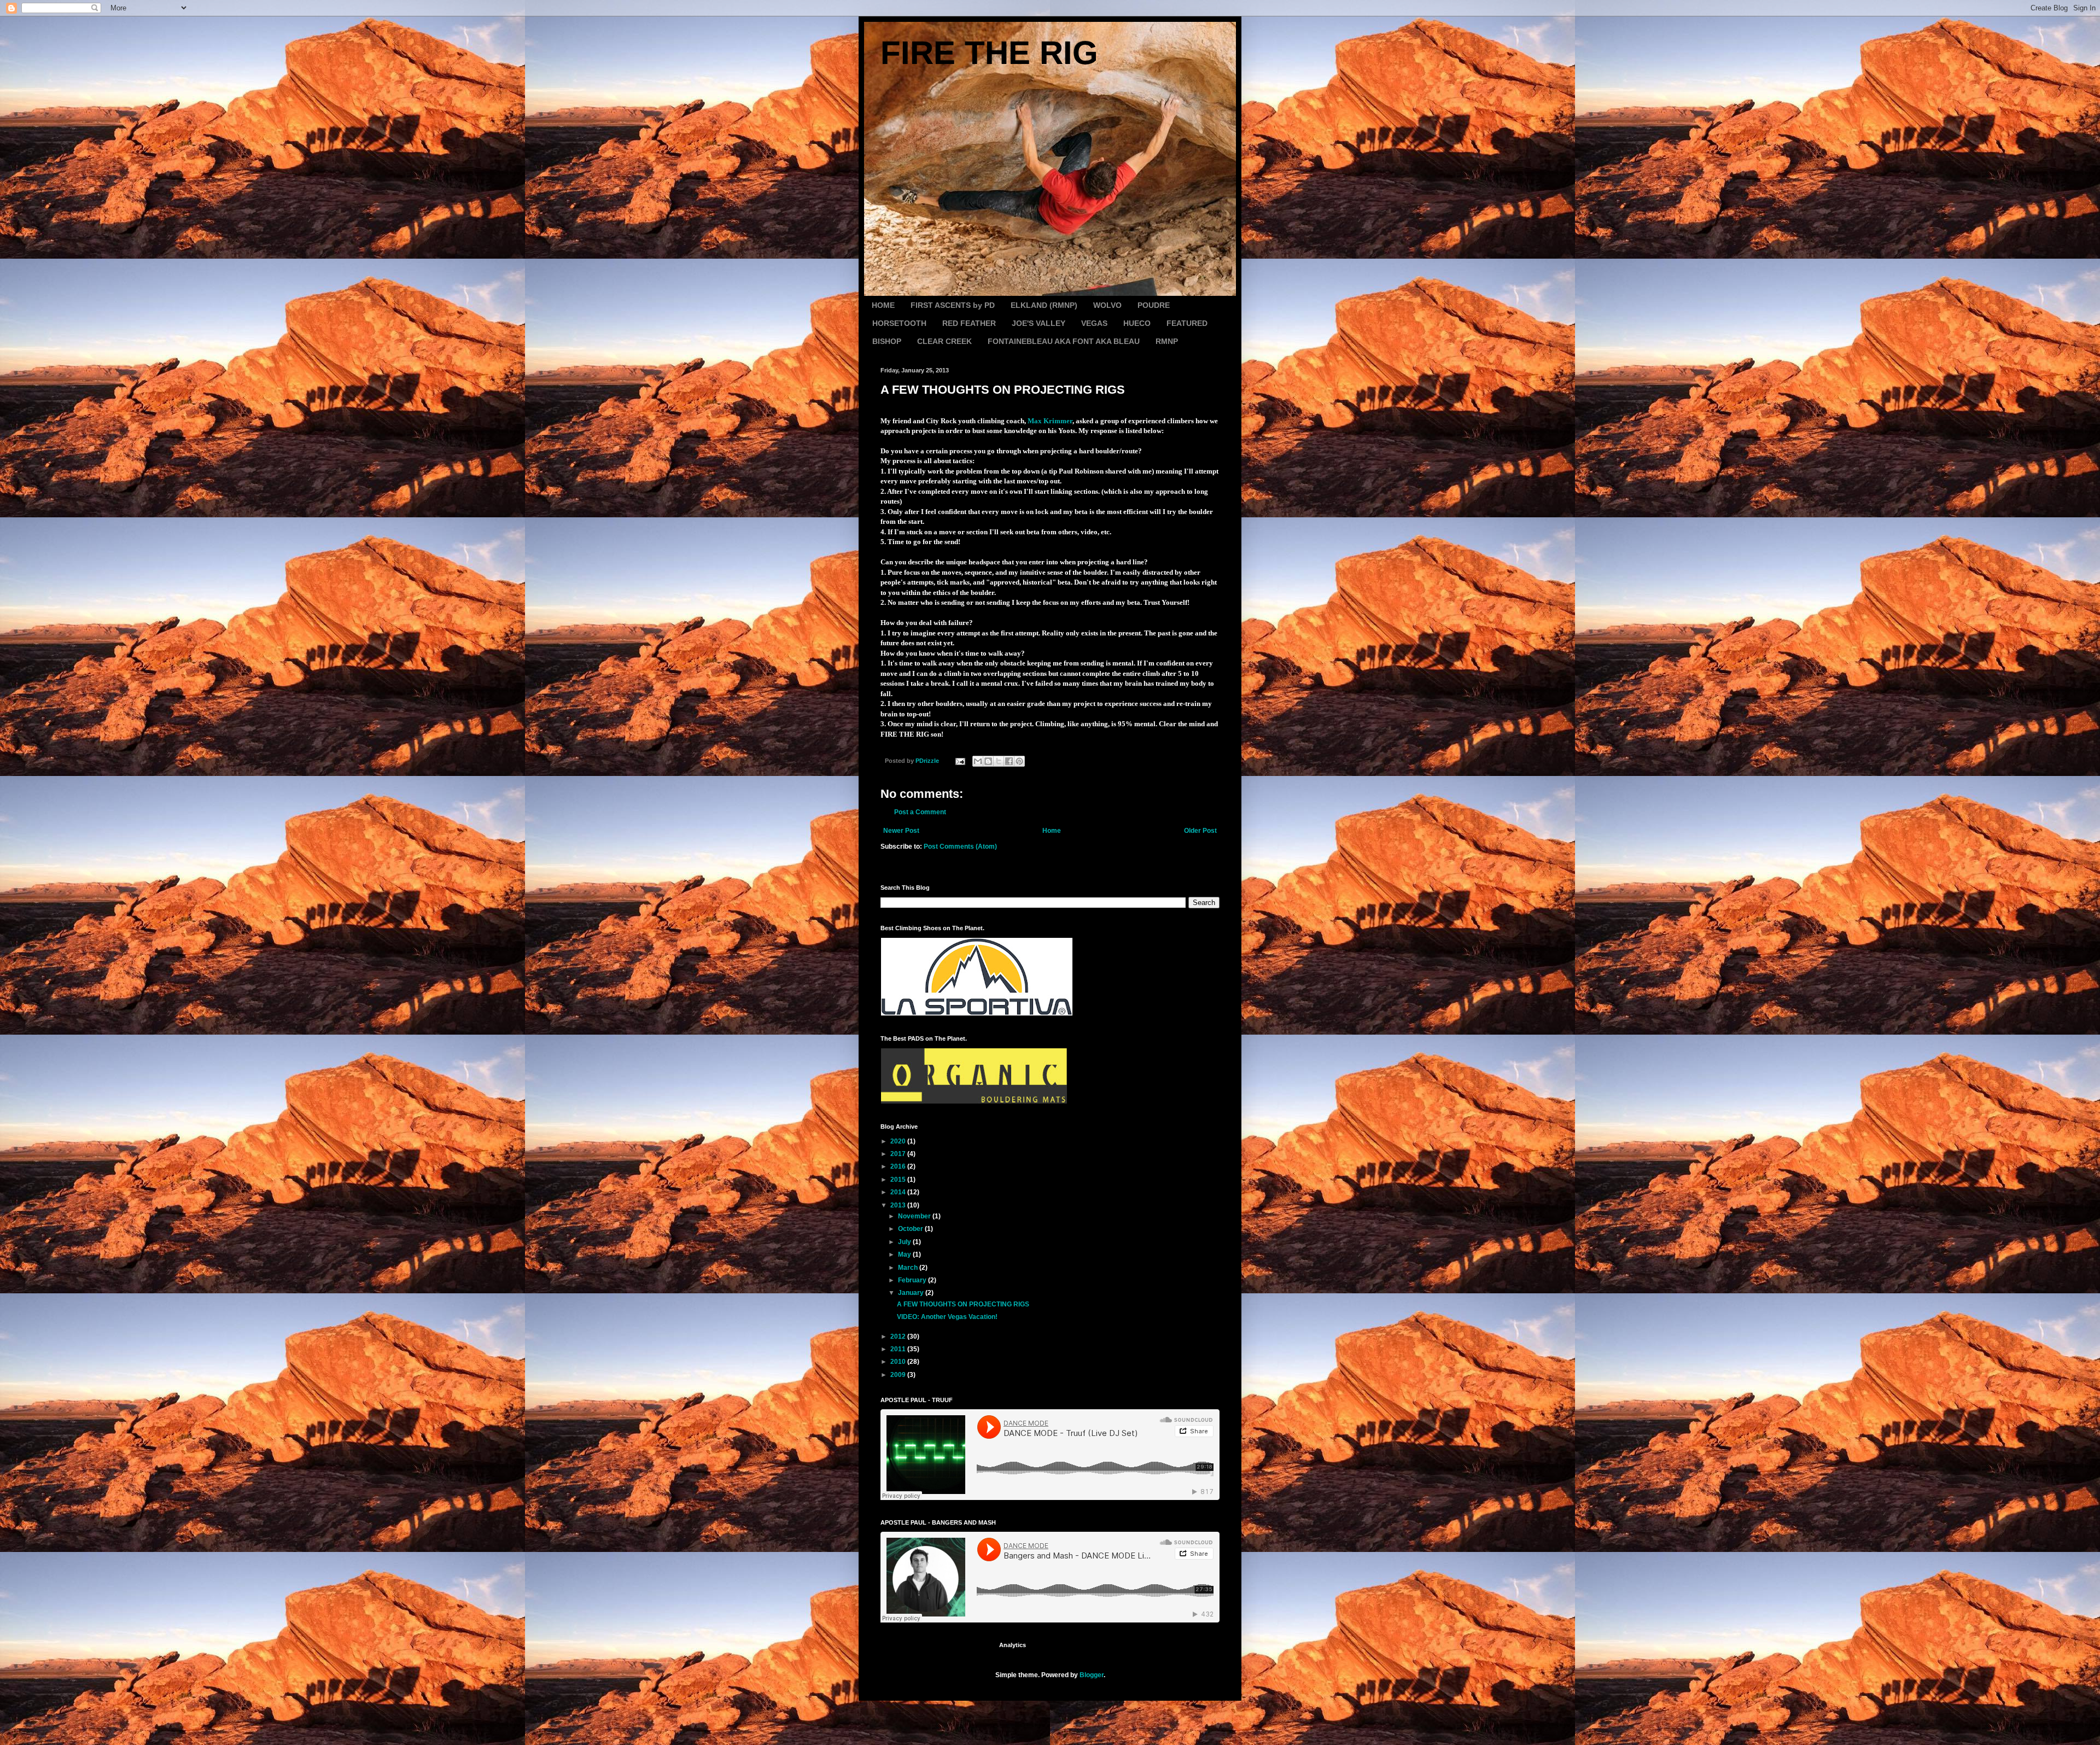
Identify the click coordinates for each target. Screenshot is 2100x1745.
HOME (883, 305)
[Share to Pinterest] (1019, 761)
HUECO (1137, 323)
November (915, 1216)
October (911, 1229)
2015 (899, 1180)
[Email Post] (960, 761)
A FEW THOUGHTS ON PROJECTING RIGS (963, 1304)
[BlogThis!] (988, 761)
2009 (899, 1375)
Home (1052, 831)
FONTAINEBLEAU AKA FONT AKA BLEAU (1064, 341)
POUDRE (1154, 305)
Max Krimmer (1050, 421)
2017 (899, 1154)
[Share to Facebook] (1009, 761)
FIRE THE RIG (989, 53)
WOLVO (1107, 305)
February (913, 1280)
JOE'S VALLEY (1039, 323)
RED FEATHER (969, 323)
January (912, 1293)
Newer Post (901, 831)
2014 (899, 1192)
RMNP (1167, 341)
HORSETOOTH (899, 323)
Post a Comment (920, 812)
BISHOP (887, 341)
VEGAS (1094, 323)
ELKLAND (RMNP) (1044, 305)
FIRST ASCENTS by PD (953, 305)
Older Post (1200, 831)
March (909, 1268)
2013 (899, 1205)
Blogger (1092, 1675)
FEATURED (1187, 323)
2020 (899, 1141)
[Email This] (978, 761)
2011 (899, 1349)
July (905, 1242)
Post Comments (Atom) (960, 847)
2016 (899, 1166)
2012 (899, 1337)
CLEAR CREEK (944, 341)
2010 (899, 1362)
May (905, 1254)
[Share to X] (999, 761)
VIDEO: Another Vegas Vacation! (947, 1317)
